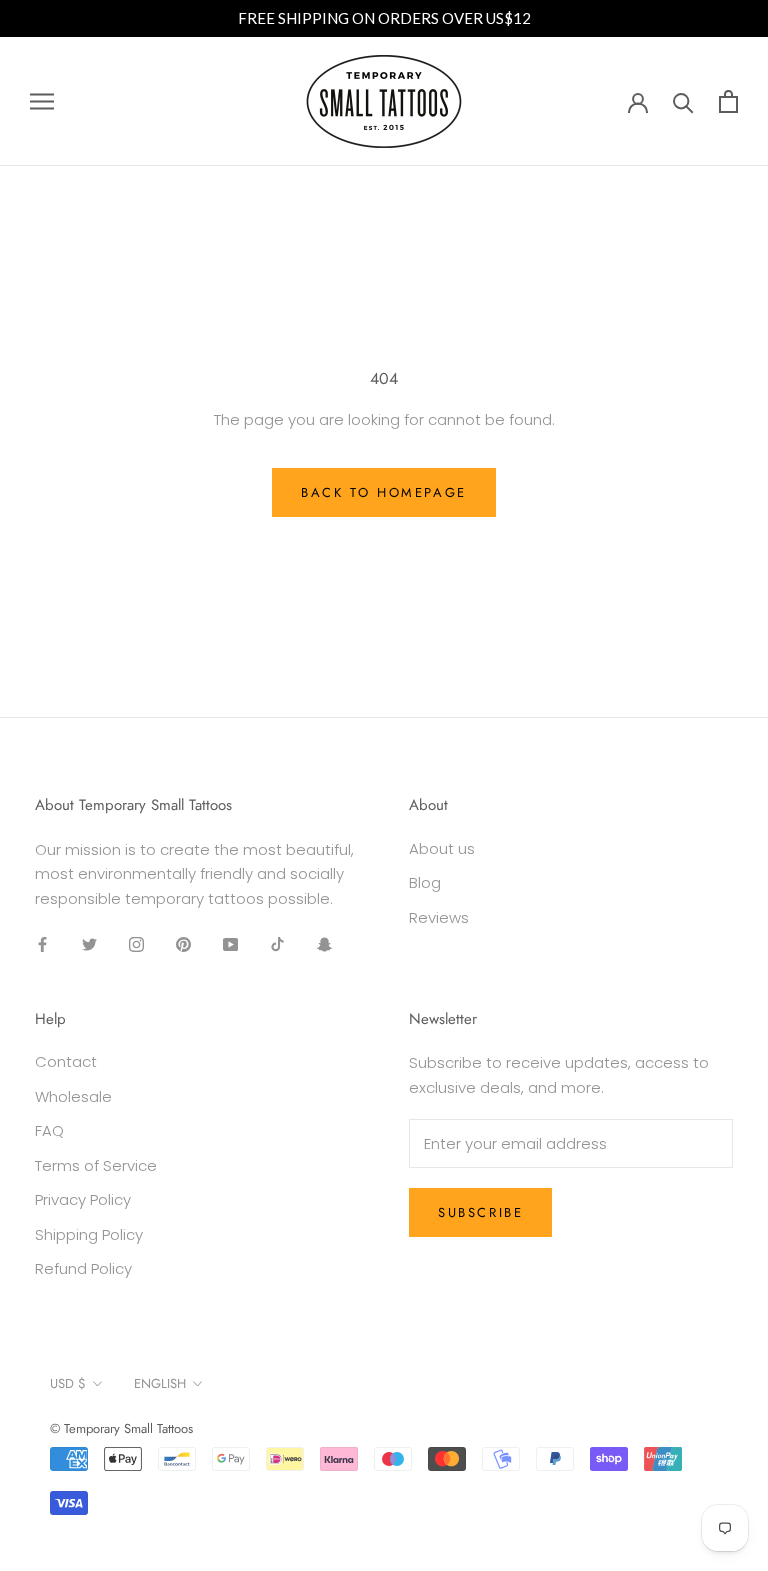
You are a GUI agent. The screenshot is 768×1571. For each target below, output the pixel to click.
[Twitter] (89, 944)
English (160, 1383)
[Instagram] (136, 944)
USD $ (68, 1383)
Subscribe (480, 1212)
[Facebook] (42, 944)
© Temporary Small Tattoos (121, 1428)
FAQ (49, 1130)
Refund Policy (83, 1268)
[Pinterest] (183, 944)
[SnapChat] (324, 944)
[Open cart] (728, 101)
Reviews (439, 917)
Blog (425, 882)
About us (442, 848)
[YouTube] (230, 944)
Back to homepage (384, 492)
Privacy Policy (83, 1199)
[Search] (683, 101)
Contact (66, 1061)
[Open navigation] (42, 101)
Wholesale (73, 1096)
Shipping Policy (89, 1234)
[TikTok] (277, 944)
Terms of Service (96, 1165)
